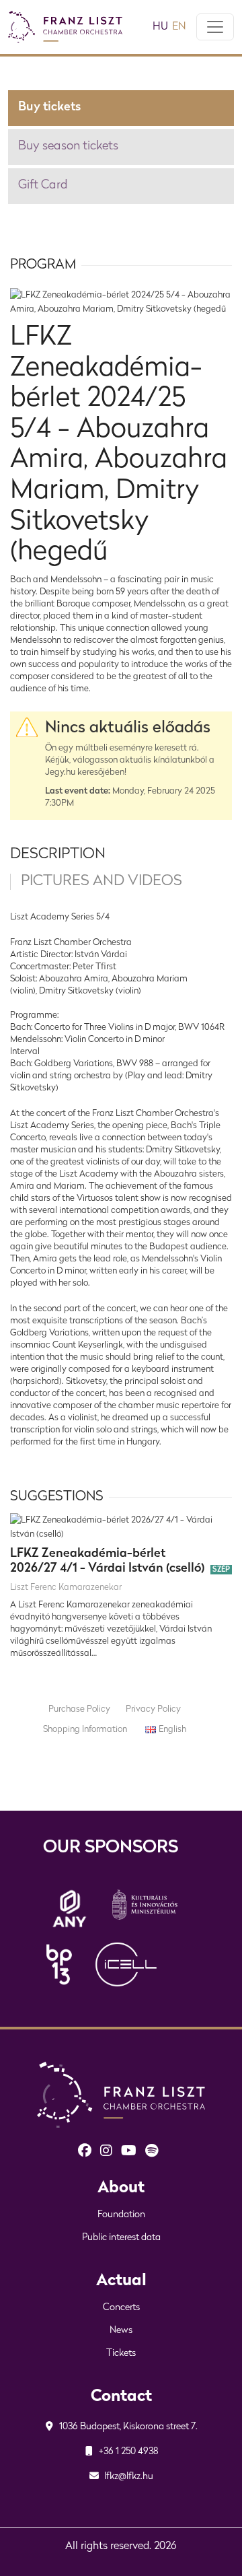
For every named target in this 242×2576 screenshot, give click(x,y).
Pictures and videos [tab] (102, 881)
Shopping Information (85, 1730)
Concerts (121, 2308)
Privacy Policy (153, 1709)
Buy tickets (49, 108)
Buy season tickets (68, 147)
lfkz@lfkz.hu (128, 2477)
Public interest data (121, 2238)
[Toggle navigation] (215, 27)
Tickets (121, 2354)
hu (160, 27)
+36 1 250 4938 (128, 2452)
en (179, 27)
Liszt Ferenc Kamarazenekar (66, 1588)
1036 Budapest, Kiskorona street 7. (127, 2427)
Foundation (121, 2215)
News (121, 2331)
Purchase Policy (79, 1709)
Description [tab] (58, 855)
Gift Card (43, 186)
